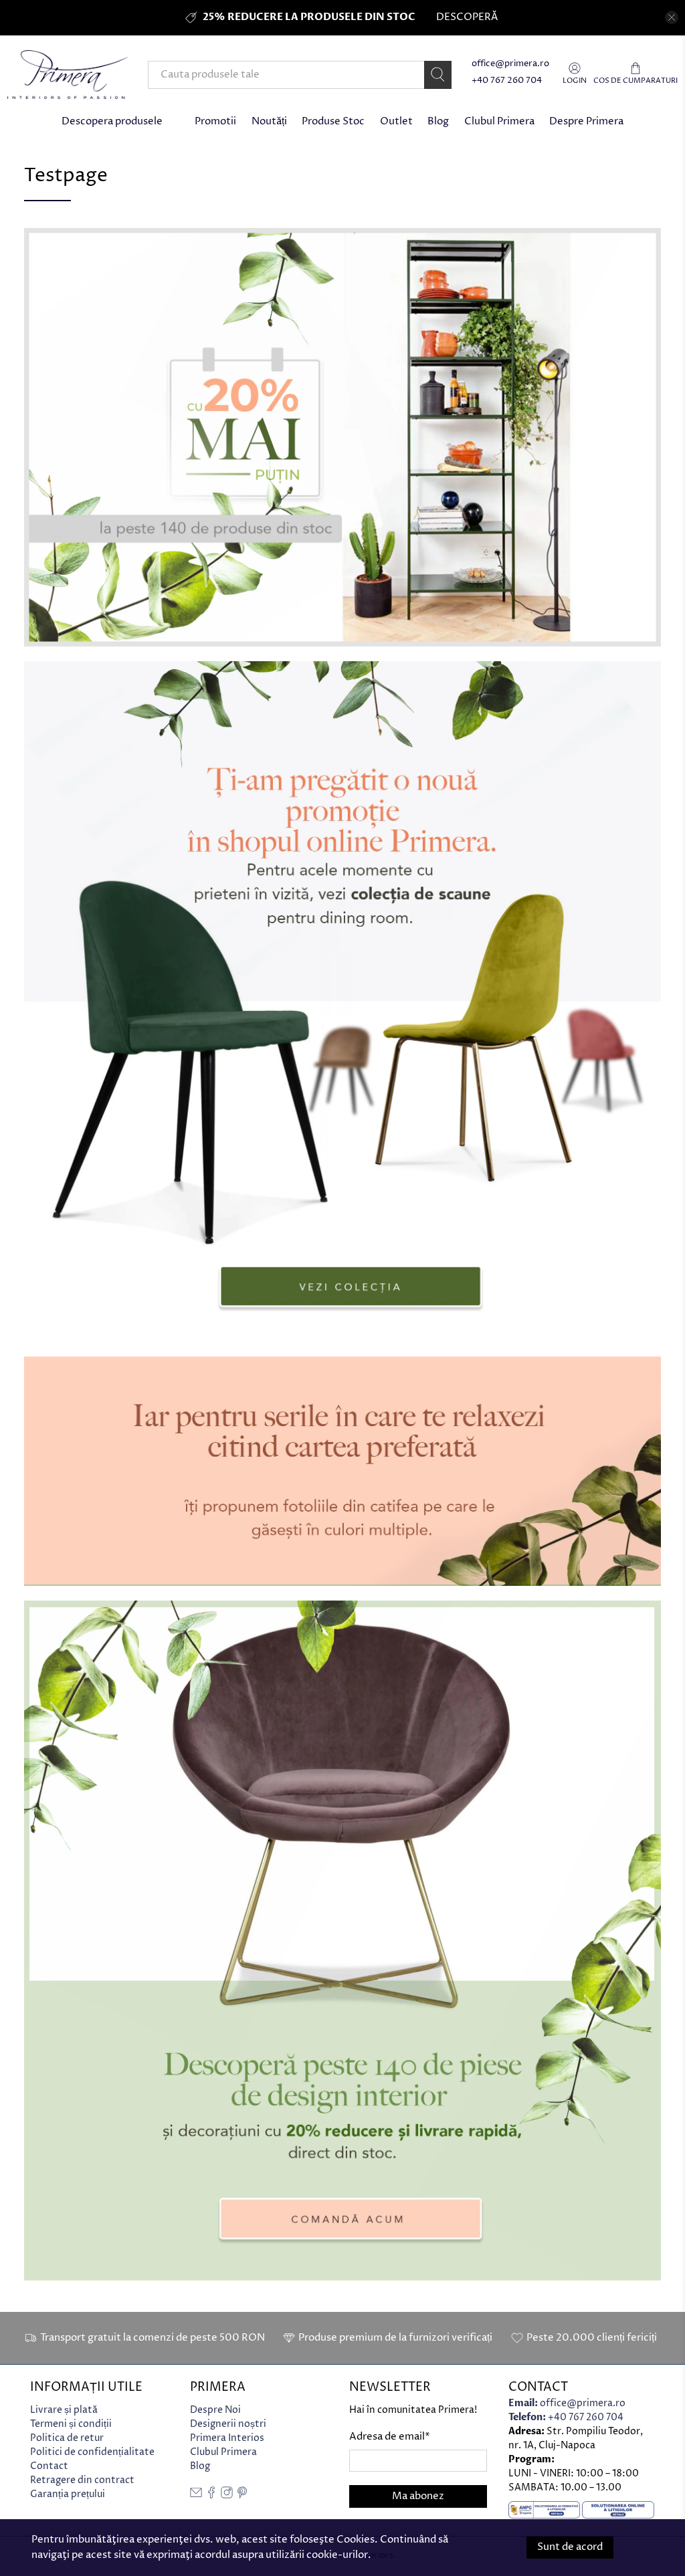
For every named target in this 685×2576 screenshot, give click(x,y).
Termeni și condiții (71, 2424)
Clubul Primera (499, 121)
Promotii (215, 121)
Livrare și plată (64, 2410)
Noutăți (269, 121)
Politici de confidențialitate (92, 2452)
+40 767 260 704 (507, 81)
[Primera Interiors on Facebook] (211, 2495)
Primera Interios (227, 2438)
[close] (672, 17)
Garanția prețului (68, 2494)
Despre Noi (215, 2410)
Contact (49, 2466)
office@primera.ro (510, 64)
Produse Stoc (333, 121)
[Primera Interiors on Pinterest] (242, 2495)
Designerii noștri (228, 2424)
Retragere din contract (82, 2480)
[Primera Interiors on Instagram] (227, 2495)
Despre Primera (586, 121)
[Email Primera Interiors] (196, 2495)
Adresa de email (390, 2437)
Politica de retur (67, 2438)
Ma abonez (418, 2496)
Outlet (396, 121)
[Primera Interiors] (68, 75)
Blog (438, 121)
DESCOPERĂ (467, 17)
